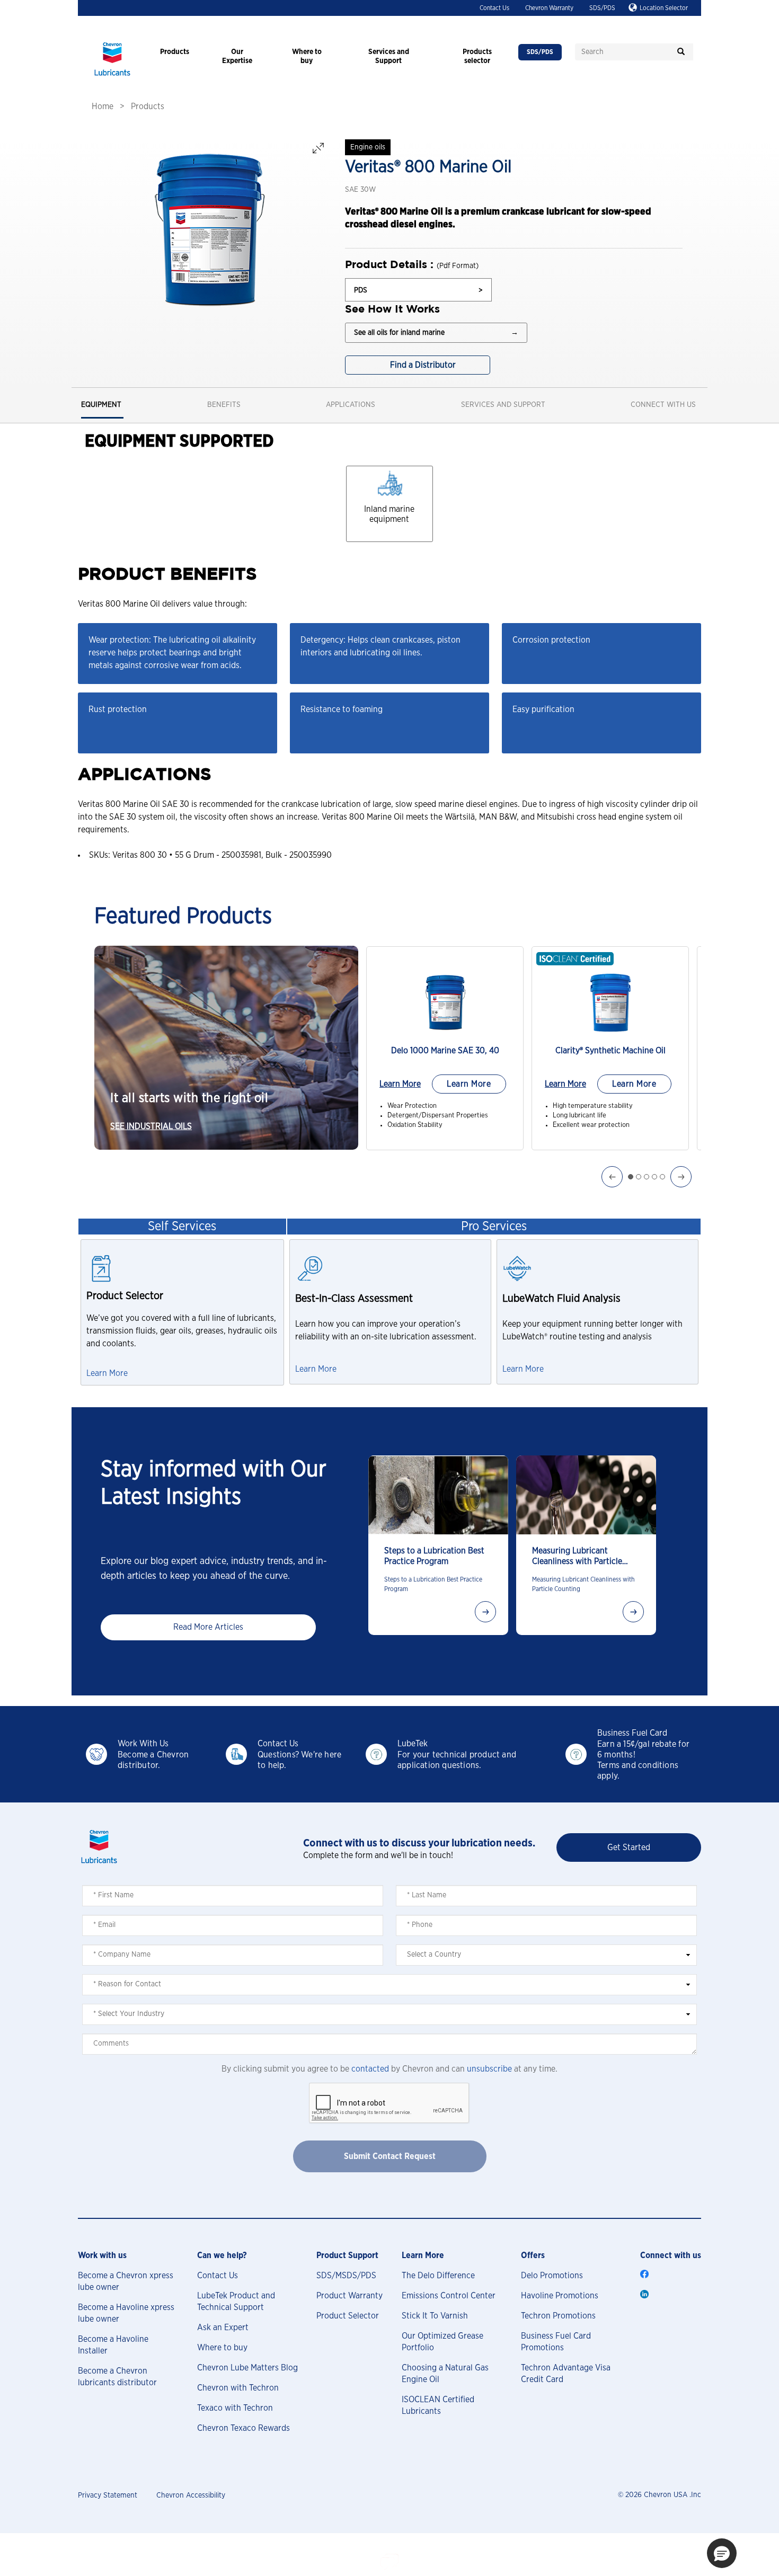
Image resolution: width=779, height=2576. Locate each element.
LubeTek (413, 1744)
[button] (722, 2553)
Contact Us (494, 8)
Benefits (224, 405)
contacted (370, 2069)
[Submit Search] (681, 52)
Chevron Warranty (549, 8)
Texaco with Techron (235, 2408)
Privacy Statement (108, 2495)
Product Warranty (349, 2296)
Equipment (101, 405)
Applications (351, 405)
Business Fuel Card (632, 1733)
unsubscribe (489, 2069)
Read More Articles (208, 1627)
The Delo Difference (438, 2276)
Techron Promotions (558, 2316)
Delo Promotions (552, 2276)
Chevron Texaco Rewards (244, 2428)
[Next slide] (485, 1612)
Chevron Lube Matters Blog (247, 2368)
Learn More (400, 1084)
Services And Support (503, 405)
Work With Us (143, 1744)
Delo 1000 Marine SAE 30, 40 (445, 1051)
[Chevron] (112, 77)
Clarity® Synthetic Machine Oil (610, 1051)
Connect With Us (663, 405)
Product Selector (348, 2316)
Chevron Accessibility (191, 2495)
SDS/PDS (602, 8)
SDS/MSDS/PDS (346, 2276)
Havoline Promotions (560, 2296)
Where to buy (222, 2348)
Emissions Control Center (449, 2296)
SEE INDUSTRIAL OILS (151, 1126)
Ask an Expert (223, 2328)
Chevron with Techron (238, 2388)
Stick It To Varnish (435, 2316)
